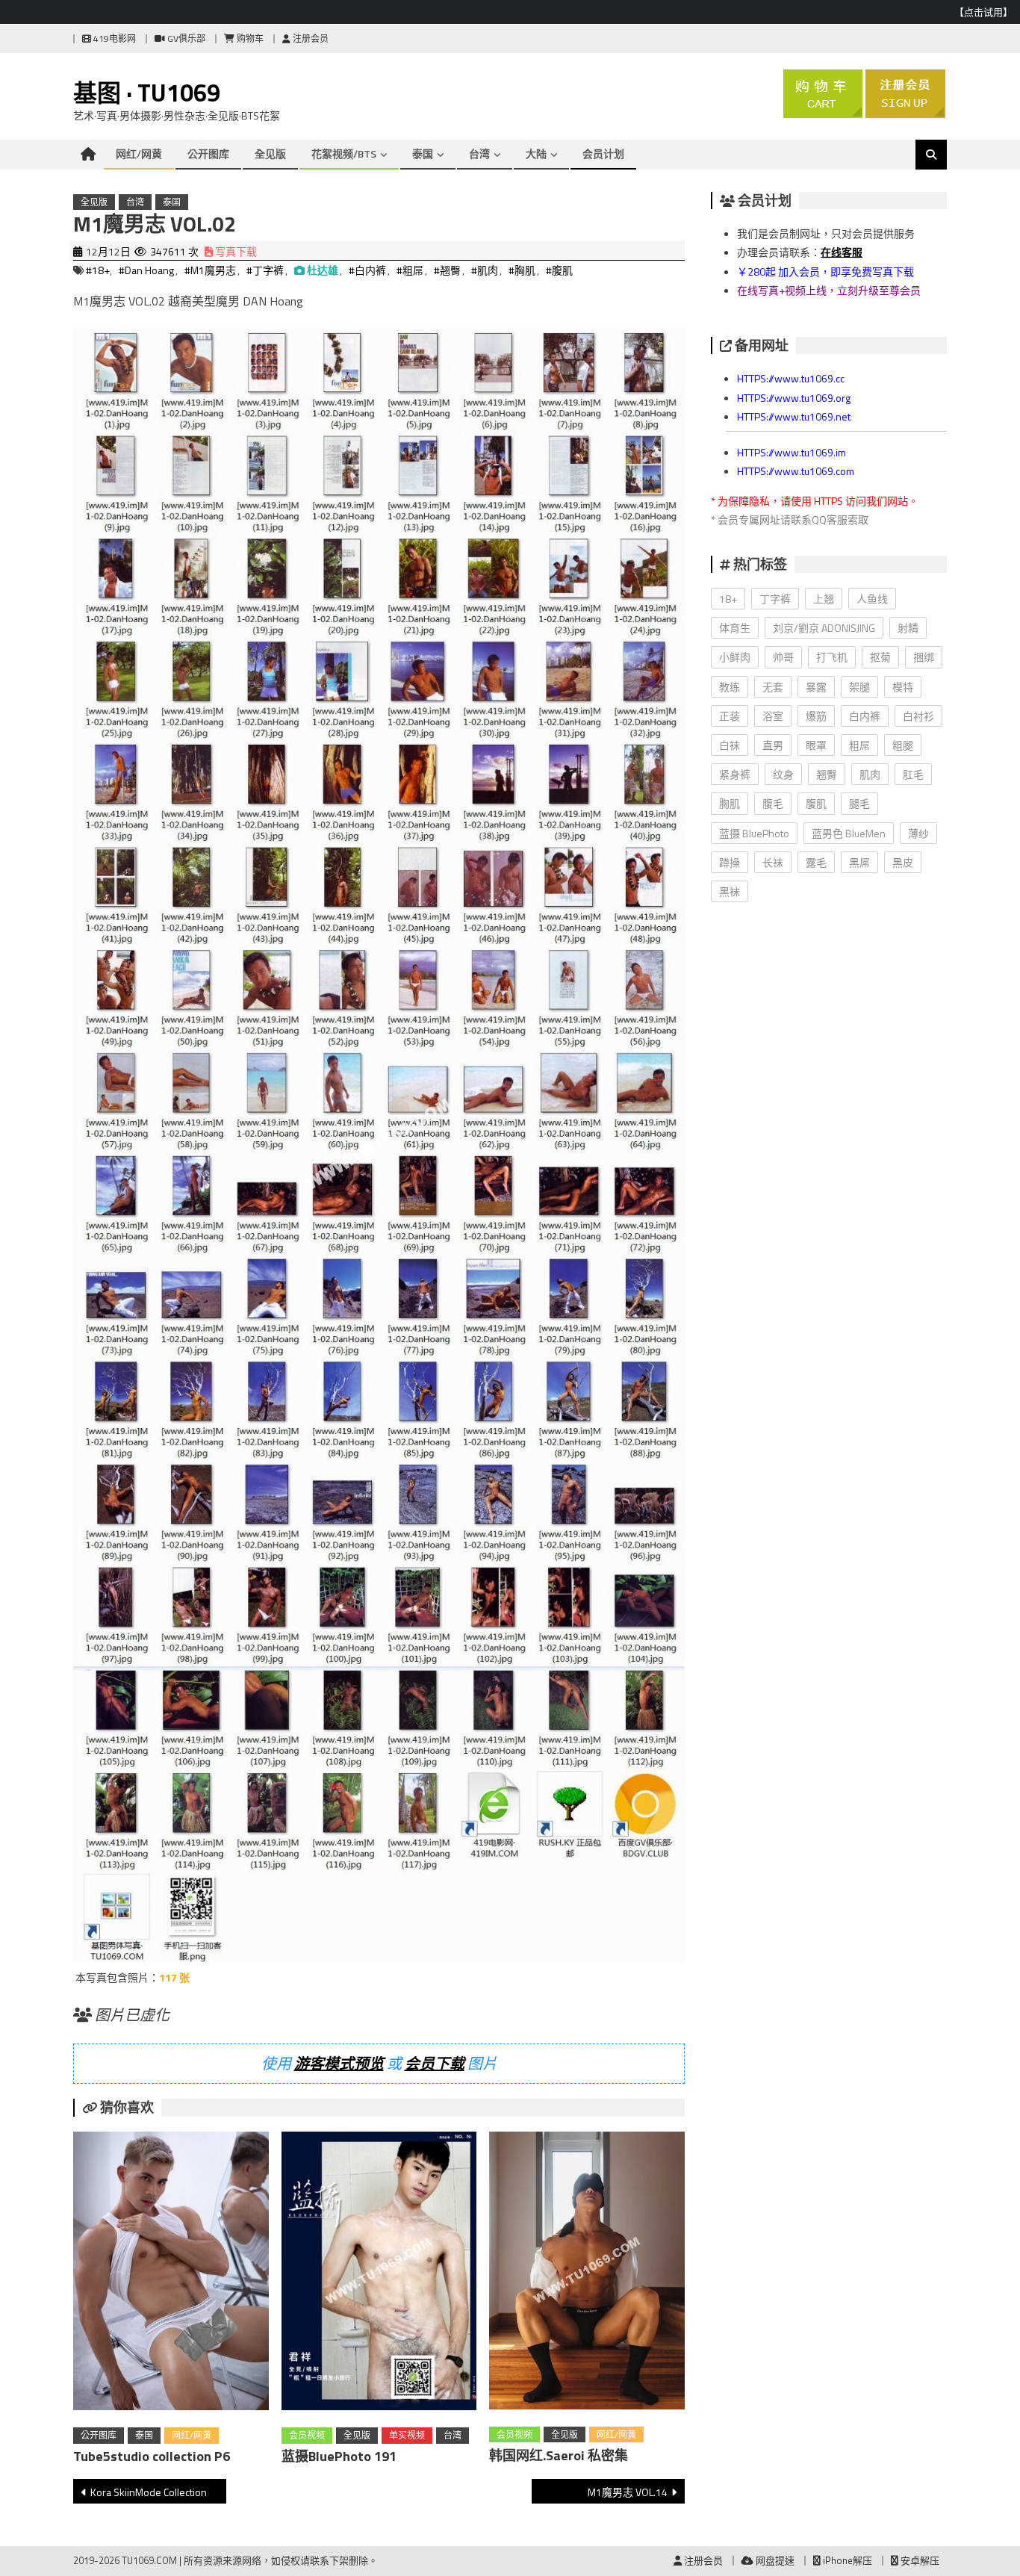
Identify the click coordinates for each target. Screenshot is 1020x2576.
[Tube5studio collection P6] (171, 2274)
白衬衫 (918, 716)
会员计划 (603, 153)
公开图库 (208, 153)
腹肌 (816, 803)
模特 (903, 687)
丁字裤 (775, 599)
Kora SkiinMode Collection (149, 2492)
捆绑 (924, 657)
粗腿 (903, 745)
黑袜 (730, 891)
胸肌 (730, 803)
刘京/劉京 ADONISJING (824, 628)
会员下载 (435, 2063)
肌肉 (870, 774)
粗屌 (859, 745)
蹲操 (730, 862)
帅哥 (783, 657)
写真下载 (235, 251)
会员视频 (307, 2435)
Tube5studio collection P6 (152, 2456)
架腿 (859, 687)
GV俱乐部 (185, 38)
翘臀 (827, 774)
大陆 (536, 153)
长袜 (773, 862)
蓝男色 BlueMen (849, 833)
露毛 (816, 862)
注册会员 (310, 38)
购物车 (249, 38)
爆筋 (816, 716)
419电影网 (113, 38)
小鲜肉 (735, 657)
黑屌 (859, 862)
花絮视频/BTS (344, 153)
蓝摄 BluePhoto (754, 833)
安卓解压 (919, 2560)
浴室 (773, 716)
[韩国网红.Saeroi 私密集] (587, 2274)
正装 (730, 716)
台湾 (479, 153)
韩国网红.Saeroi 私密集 (559, 2455)
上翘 (824, 599)
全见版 (270, 153)
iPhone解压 (846, 2560)
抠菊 (880, 657)
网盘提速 (774, 2560)
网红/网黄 (139, 153)
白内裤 (865, 716)
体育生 (735, 628)
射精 (908, 628)
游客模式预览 (339, 2063)
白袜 (730, 745)
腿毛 (859, 803)
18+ (728, 599)
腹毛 (773, 803)
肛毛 (913, 774)
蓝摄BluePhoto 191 (339, 2456)
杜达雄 (323, 270)
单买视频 (407, 2435)
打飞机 (832, 657)
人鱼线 (872, 599)
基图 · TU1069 (147, 93)
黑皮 (903, 862)
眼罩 (816, 745)
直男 (773, 745)
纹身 (783, 774)
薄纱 (918, 833)
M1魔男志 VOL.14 (628, 2492)
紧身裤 (735, 774)
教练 (730, 687)
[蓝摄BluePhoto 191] (379, 2274)
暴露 (816, 687)
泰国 (423, 153)
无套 (773, 687)
